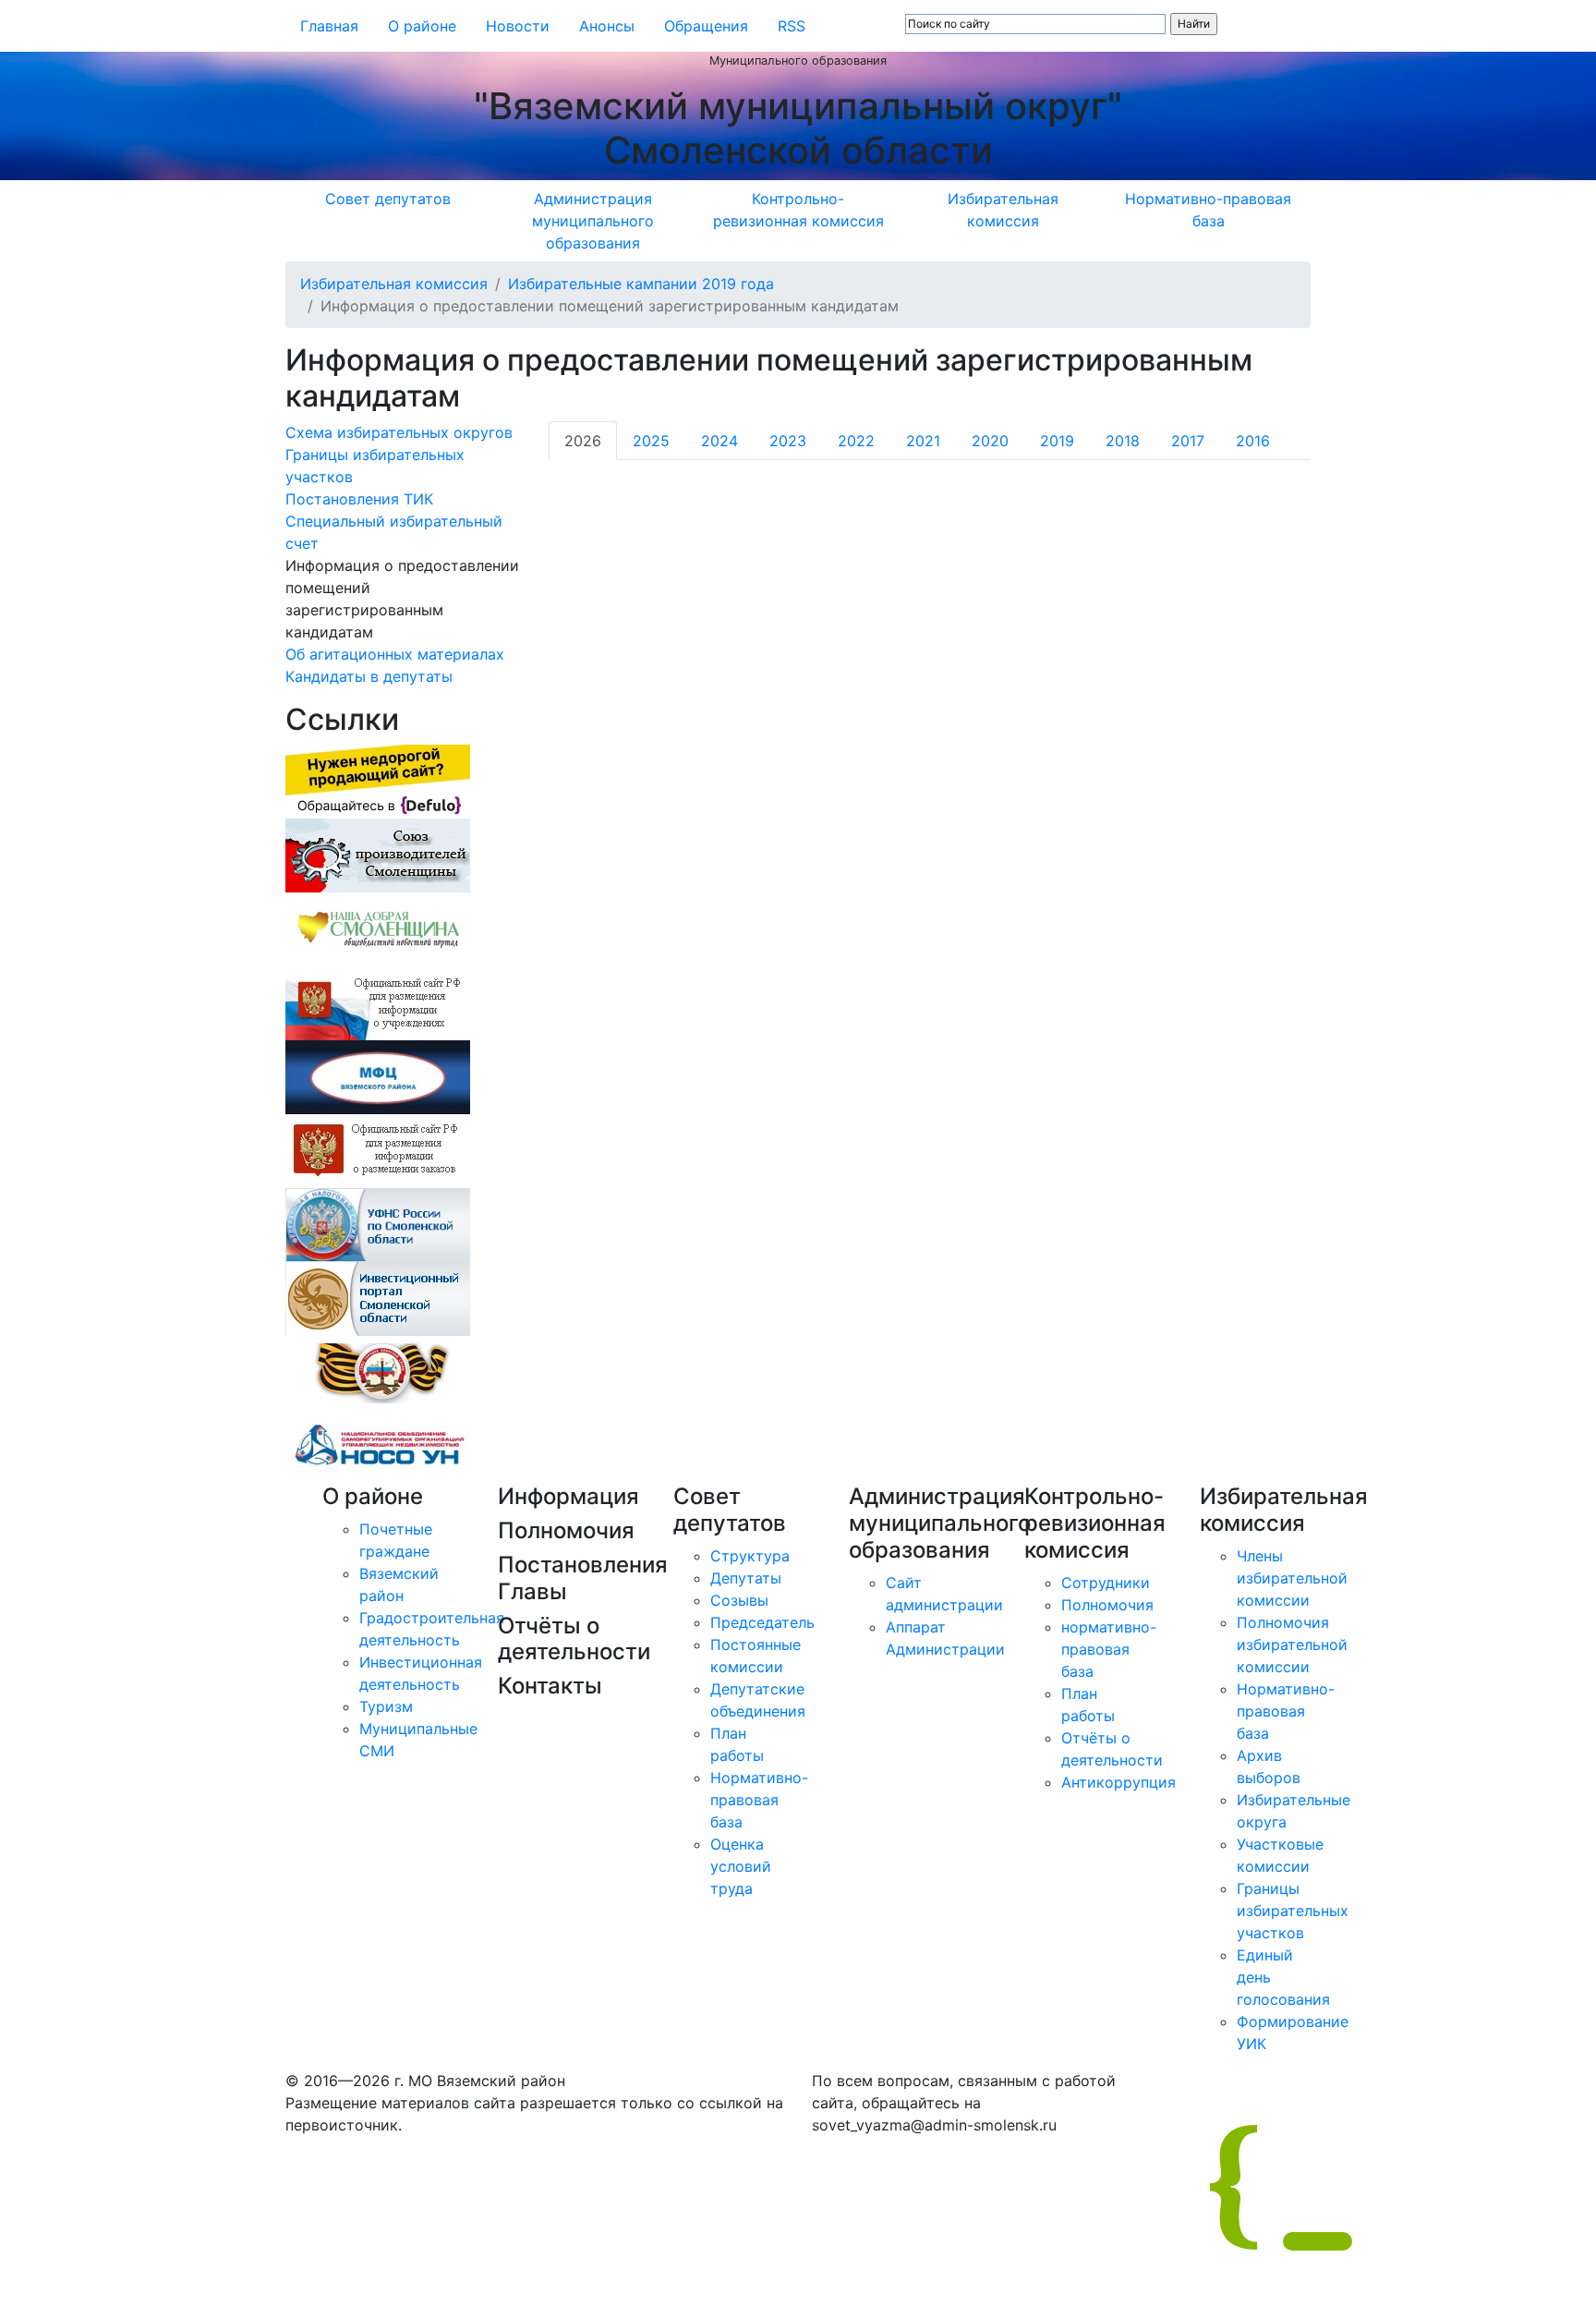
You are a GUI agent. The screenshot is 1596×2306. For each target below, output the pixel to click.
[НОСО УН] (378, 1446)
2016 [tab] (1253, 441)
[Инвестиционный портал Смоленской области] (378, 1298)
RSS (792, 26)
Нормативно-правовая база (1208, 210)
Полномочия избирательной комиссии (1292, 1645)
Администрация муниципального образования (593, 221)
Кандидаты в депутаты (369, 676)
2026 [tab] (583, 441)
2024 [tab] (719, 441)
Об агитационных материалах (395, 654)
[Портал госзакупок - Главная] (378, 1150)
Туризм (386, 1706)
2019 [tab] (1057, 441)
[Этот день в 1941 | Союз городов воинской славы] (378, 1372)
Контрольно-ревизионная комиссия (798, 210)
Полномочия (1107, 1605)
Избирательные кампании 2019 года (641, 284)
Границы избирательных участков (1293, 1911)
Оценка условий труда (741, 1866)
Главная (329, 26)
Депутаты (746, 1578)
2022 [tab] (856, 441)
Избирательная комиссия (1003, 210)
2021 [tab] (923, 441)
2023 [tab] (788, 441)
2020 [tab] (990, 441)
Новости (518, 26)
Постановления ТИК (359, 499)
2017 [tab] (1188, 441)
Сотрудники (1106, 1583)
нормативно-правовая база (1109, 1649)
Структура (750, 1556)
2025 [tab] (651, 441)
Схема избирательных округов (399, 432)
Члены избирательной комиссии (1292, 1578)
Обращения (706, 26)
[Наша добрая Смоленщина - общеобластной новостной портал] (378, 928)
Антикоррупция (1118, 1782)
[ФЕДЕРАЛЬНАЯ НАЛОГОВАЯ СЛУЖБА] (378, 1224)
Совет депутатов (388, 199)
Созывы (739, 1600)
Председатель (762, 1622)
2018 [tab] (1123, 441)
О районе (422, 26)
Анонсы (607, 26)
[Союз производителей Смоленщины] (378, 855)
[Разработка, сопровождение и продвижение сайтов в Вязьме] (378, 781)
